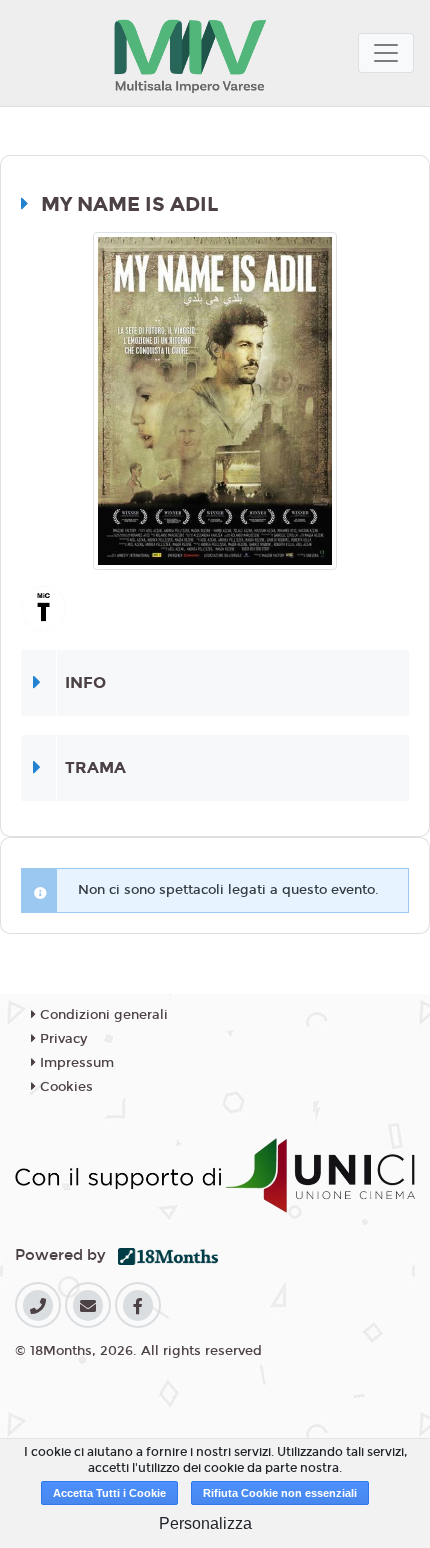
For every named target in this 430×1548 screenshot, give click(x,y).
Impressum (75, 1063)
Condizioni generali (102, 1015)
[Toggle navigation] (386, 53)
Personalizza (205, 1523)
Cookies (64, 1087)
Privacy (61, 1039)
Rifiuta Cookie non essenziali (280, 1493)
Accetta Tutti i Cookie (109, 1493)
